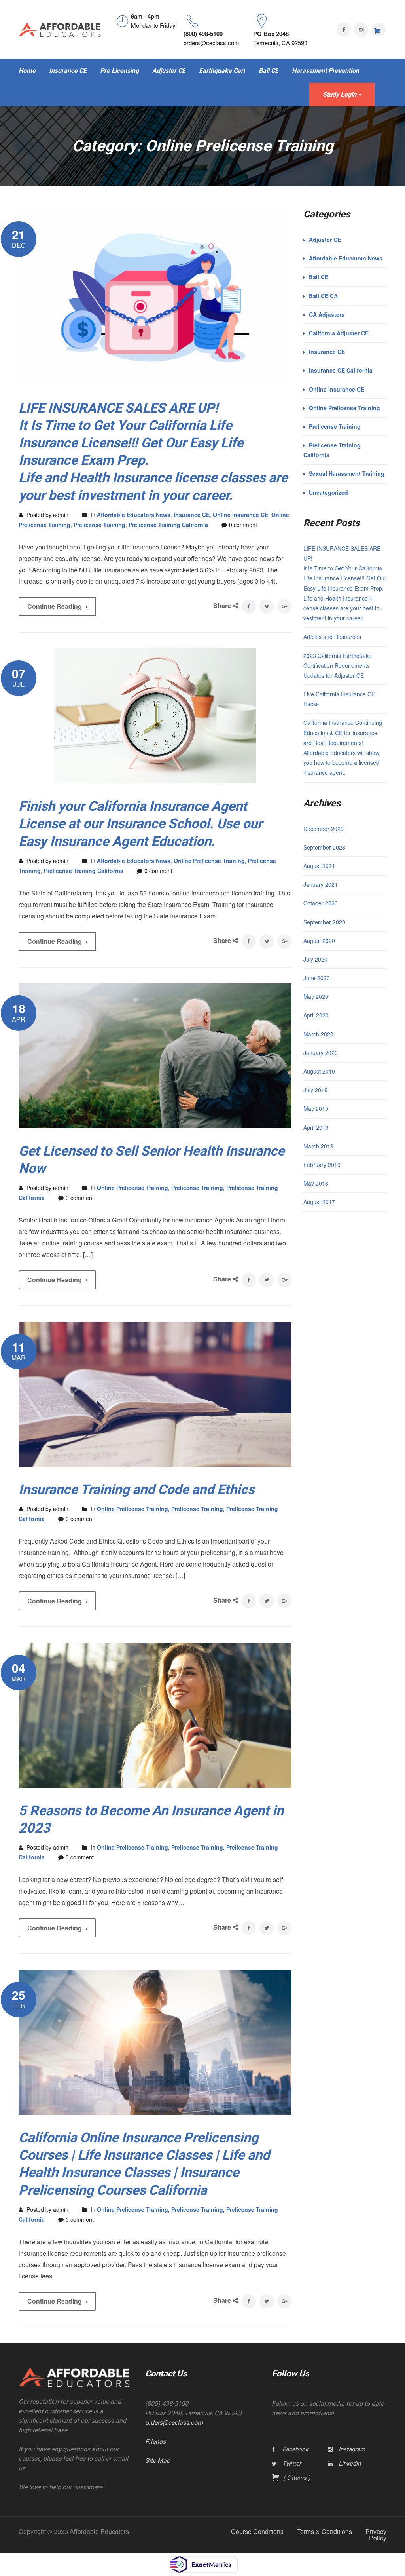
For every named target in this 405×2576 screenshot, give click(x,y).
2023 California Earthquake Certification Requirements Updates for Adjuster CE (338, 665)
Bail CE (319, 277)
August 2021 (319, 866)
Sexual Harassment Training (347, 473)
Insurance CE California (341, 370)
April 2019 (316, 1127)
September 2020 (324, 922)
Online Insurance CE (240, 515)
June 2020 (317, 978)
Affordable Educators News (134, 515)
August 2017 (319, 1202)
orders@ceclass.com (174, 2423)
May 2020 (316, 996)
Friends (155, 2442)
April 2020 (316, 1015)
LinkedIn (350, 2464)
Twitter (292, 2464)
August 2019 (319, 1071)
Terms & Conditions (325, 2531)
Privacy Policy (376, 2535)
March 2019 (318, 1146)
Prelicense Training (99, 525)
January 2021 (321, 884)
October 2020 (321, 903)
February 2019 (322, 1165)
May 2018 (316, 1183)
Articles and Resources (332, 637)
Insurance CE (192, 515)
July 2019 (315, 1090)
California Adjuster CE (339, 333)
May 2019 (316, 1108)
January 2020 (321, 1053)
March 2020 (318, 1034)
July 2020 (315, 959)
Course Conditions (257, 2531)
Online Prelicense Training (209, 861)
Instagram (352, 2449)
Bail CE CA (323, 296)
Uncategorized (328, 492)
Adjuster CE (325, 240)
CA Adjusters (327, 314)
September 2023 (324, 847)
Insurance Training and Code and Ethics (136, 1489)
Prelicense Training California (168, 525)
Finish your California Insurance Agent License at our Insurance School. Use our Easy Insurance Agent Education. (140, 823)
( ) (296, 2478)
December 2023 (324, 829)
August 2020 (319, 941)
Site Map (158, 2461)
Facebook (295, 2449)
